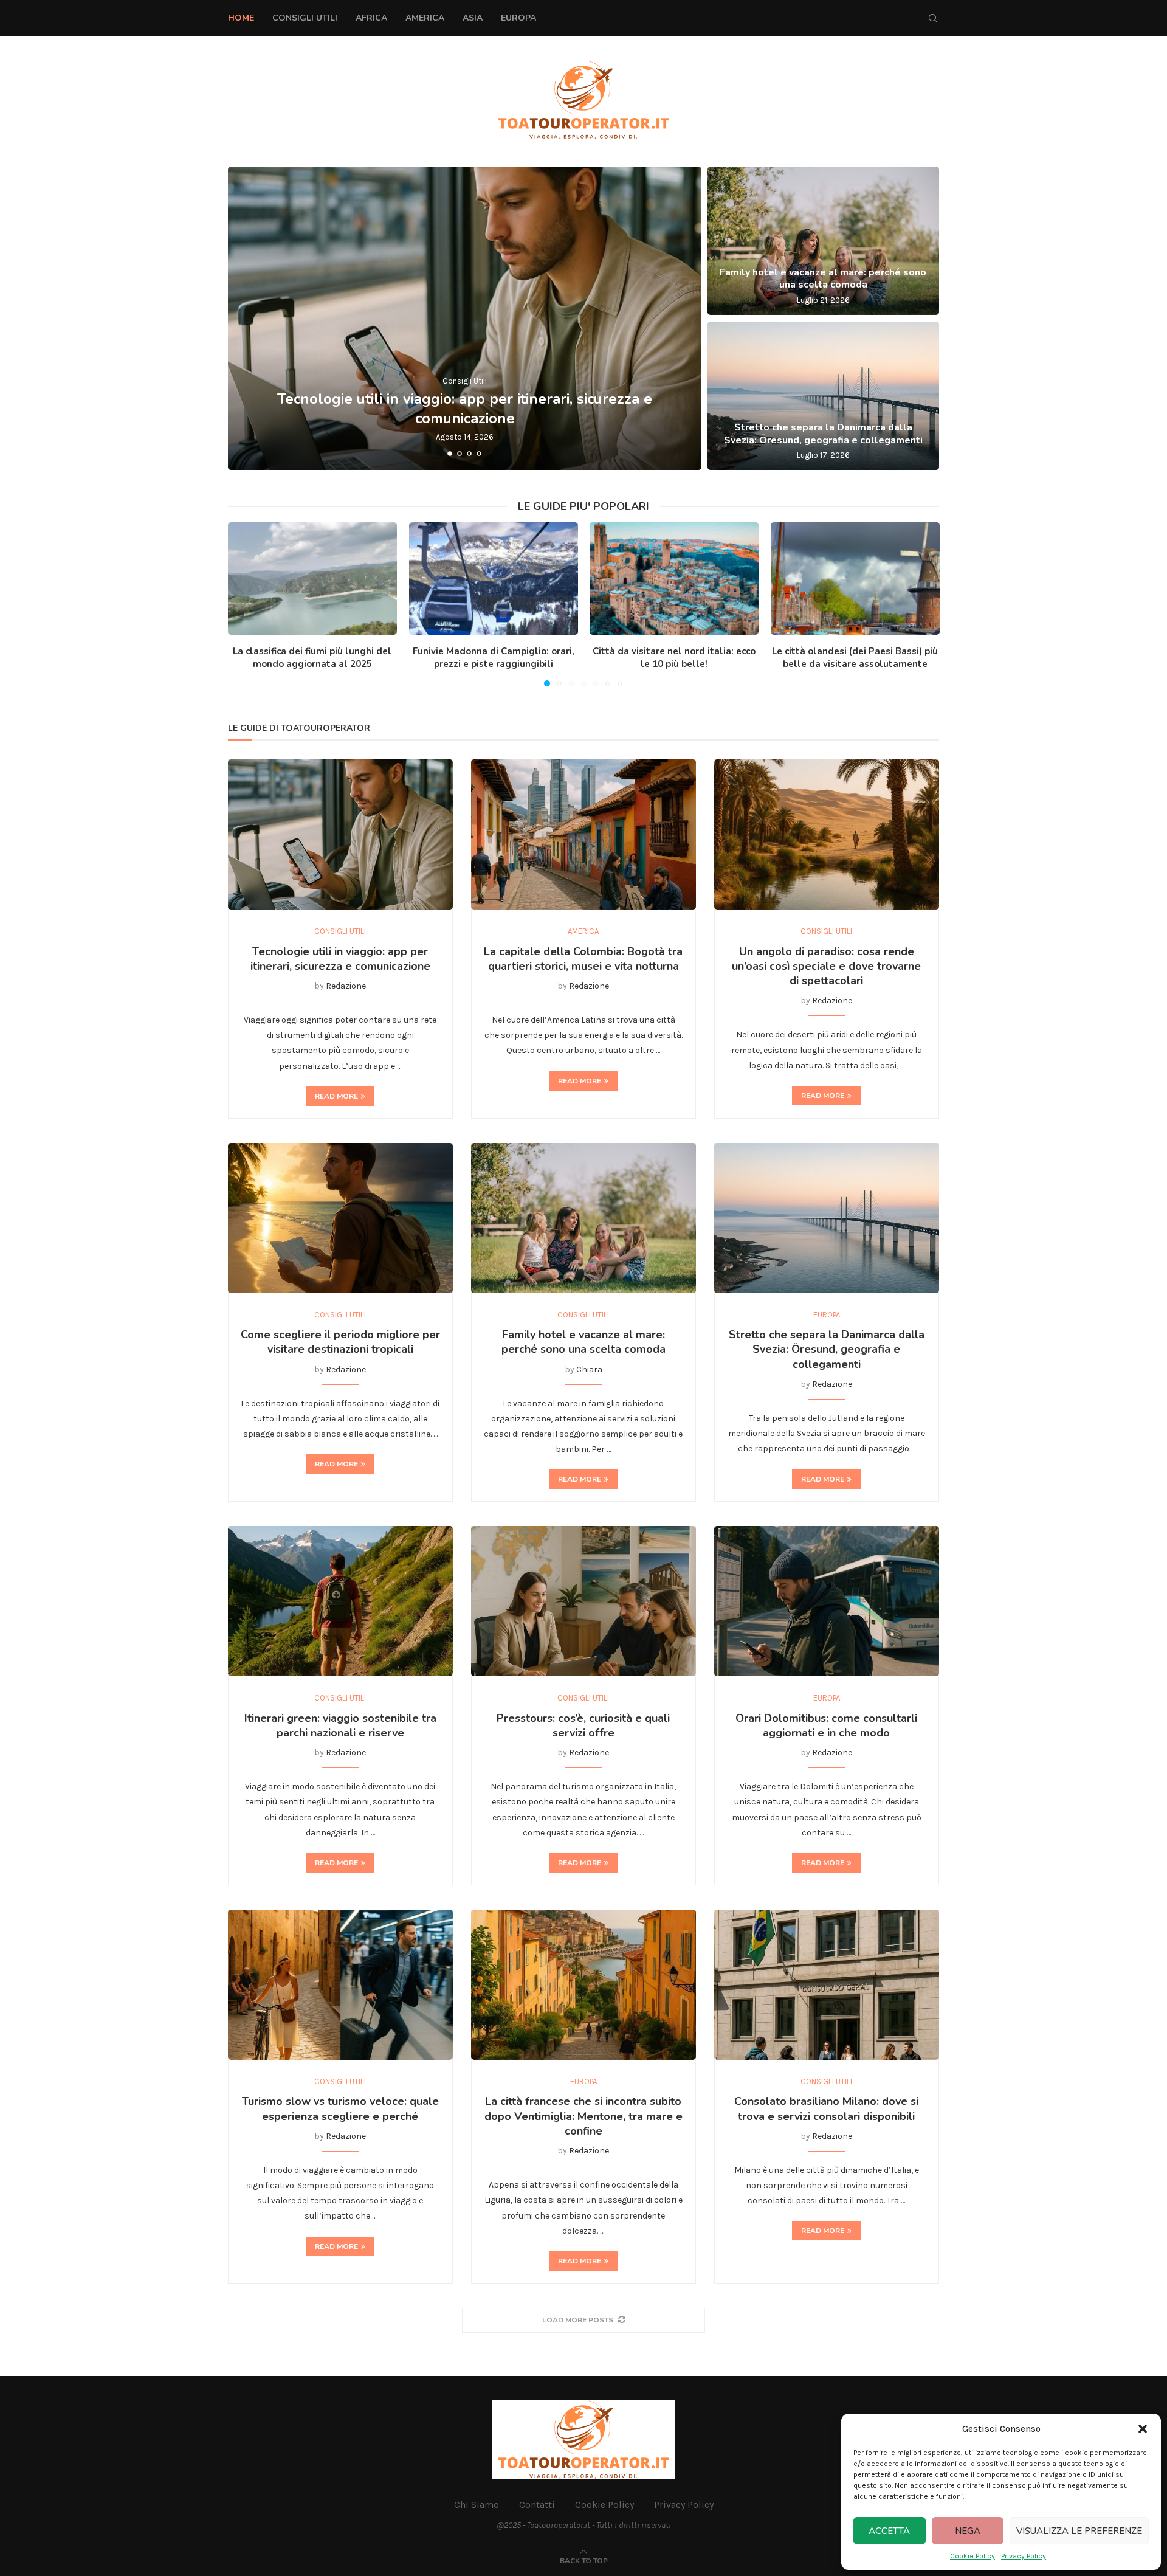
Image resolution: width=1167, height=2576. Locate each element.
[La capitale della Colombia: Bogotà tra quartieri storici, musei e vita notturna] (583, 834)
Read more (336, 1096)
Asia (473, 18)
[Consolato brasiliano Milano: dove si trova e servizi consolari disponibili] (827, 1985)
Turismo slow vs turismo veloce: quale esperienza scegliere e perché (340, 2108)
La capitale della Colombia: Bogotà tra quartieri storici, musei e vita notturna (583, 959)
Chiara (589, 1369)
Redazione (346, 986)
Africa (371, 18)
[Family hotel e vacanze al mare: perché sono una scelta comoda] (823, 241)
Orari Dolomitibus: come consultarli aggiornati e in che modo (826, 1725)
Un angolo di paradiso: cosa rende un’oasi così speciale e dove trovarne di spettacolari (826, 966)
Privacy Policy (1024, 2556)
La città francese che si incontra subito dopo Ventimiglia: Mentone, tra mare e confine (583, 2116)
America (425, 18)
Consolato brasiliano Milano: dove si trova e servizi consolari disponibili (826, 2108)
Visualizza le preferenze (1079, 2531)
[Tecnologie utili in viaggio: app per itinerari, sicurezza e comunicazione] (465, 318)
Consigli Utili (305, 18)
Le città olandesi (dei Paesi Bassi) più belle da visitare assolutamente (855, 658)
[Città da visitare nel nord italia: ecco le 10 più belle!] (674, 578)
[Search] (933, 18)
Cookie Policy (972, 2556)
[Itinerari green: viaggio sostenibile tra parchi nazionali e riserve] (340, 1601)
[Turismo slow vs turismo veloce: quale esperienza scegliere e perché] (340, 1985)
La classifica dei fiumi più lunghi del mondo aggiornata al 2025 (312, 658)
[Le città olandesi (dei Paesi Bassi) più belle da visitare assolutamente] (855, 578)
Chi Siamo (477, 2505)
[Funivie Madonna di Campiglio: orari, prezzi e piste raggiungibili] (494, 578)
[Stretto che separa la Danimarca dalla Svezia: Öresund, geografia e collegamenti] (823, 396)
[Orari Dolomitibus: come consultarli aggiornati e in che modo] (827, 1601)
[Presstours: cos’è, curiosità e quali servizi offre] (583, 1601)
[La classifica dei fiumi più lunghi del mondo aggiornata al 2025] (312, 578)
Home (241, 18)
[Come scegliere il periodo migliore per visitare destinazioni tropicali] (340, 1218)
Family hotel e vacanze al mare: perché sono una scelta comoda (823, 279)
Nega (968, 2531)
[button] (1143, 2429)
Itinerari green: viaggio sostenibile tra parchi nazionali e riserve (340, 1725)
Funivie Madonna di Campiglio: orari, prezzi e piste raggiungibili (493, 658)
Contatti (537, 2505)
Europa (518, 18)
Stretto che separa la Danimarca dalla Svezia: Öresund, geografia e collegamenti (823, 434)
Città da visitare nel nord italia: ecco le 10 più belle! (674, 658)
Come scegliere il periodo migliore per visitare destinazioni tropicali (340, 1342)
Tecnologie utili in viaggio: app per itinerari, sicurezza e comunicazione (465, 408)
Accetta (889, 2531)
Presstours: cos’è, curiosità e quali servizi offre (583, 1725)
